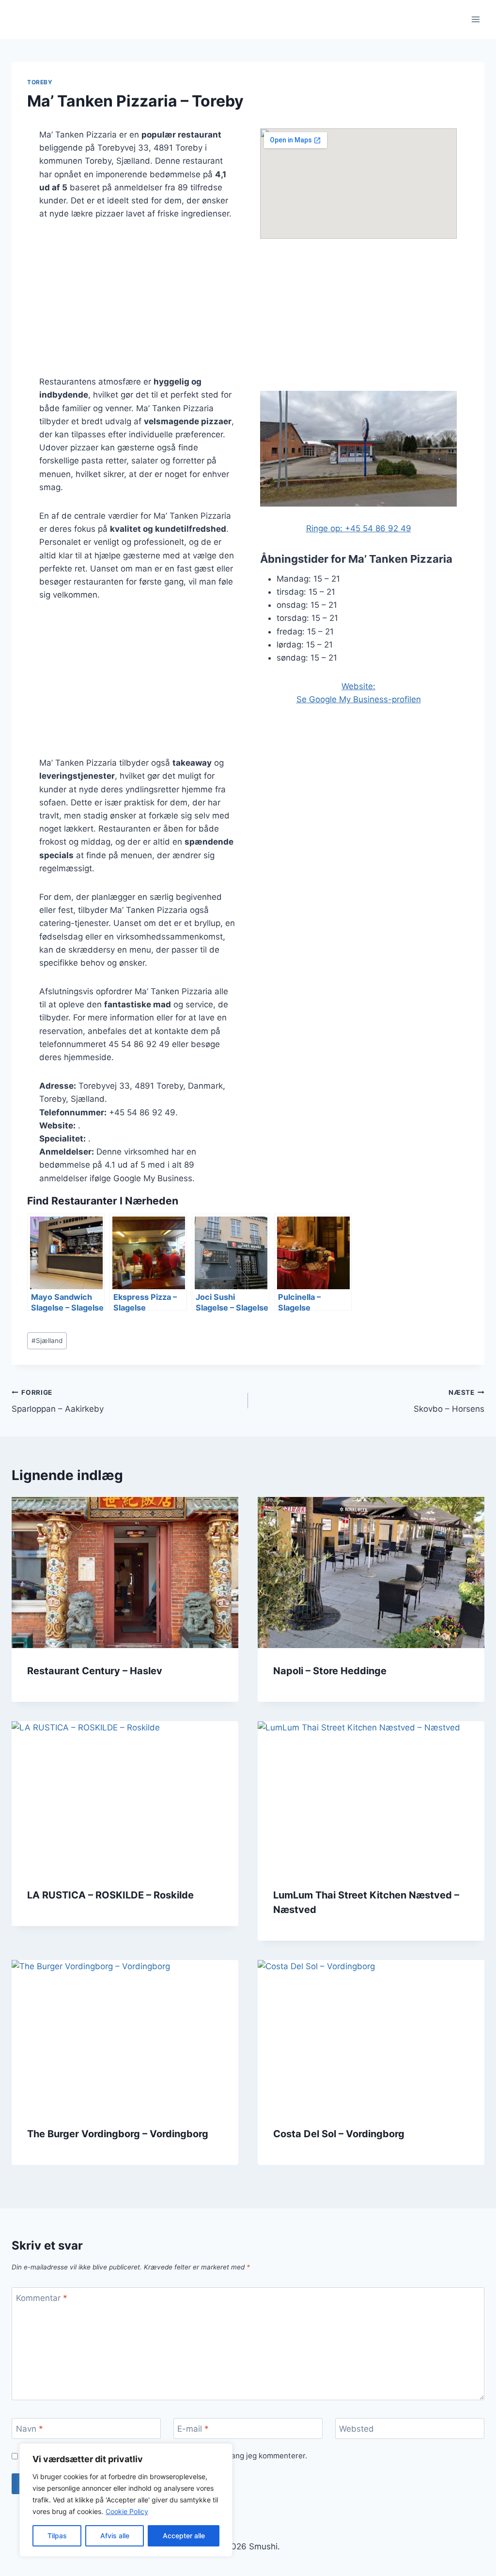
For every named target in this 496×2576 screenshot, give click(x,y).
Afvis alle (115, 2536)
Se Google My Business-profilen (359, 699)
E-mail (193, 2429)
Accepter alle (184, 2536)
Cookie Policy (127, 2511)
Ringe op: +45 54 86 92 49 (359, 528)
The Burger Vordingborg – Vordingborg (118, 2134)
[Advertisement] (138, 304)
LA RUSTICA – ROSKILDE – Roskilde (110, 1895)
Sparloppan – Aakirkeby (58, 1401)
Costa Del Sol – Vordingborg (339, 2134)
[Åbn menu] (475, 19)
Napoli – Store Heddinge (330, 1671)
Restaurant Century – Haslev (95, 1671)
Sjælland (47, 1341)
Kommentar (42, 2298)
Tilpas (57, 2536)
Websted (356, 2429)
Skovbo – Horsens (449, 1401)
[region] (126, 2500)
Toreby (40, 82)
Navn (30, 2429)
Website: (358, 686)
